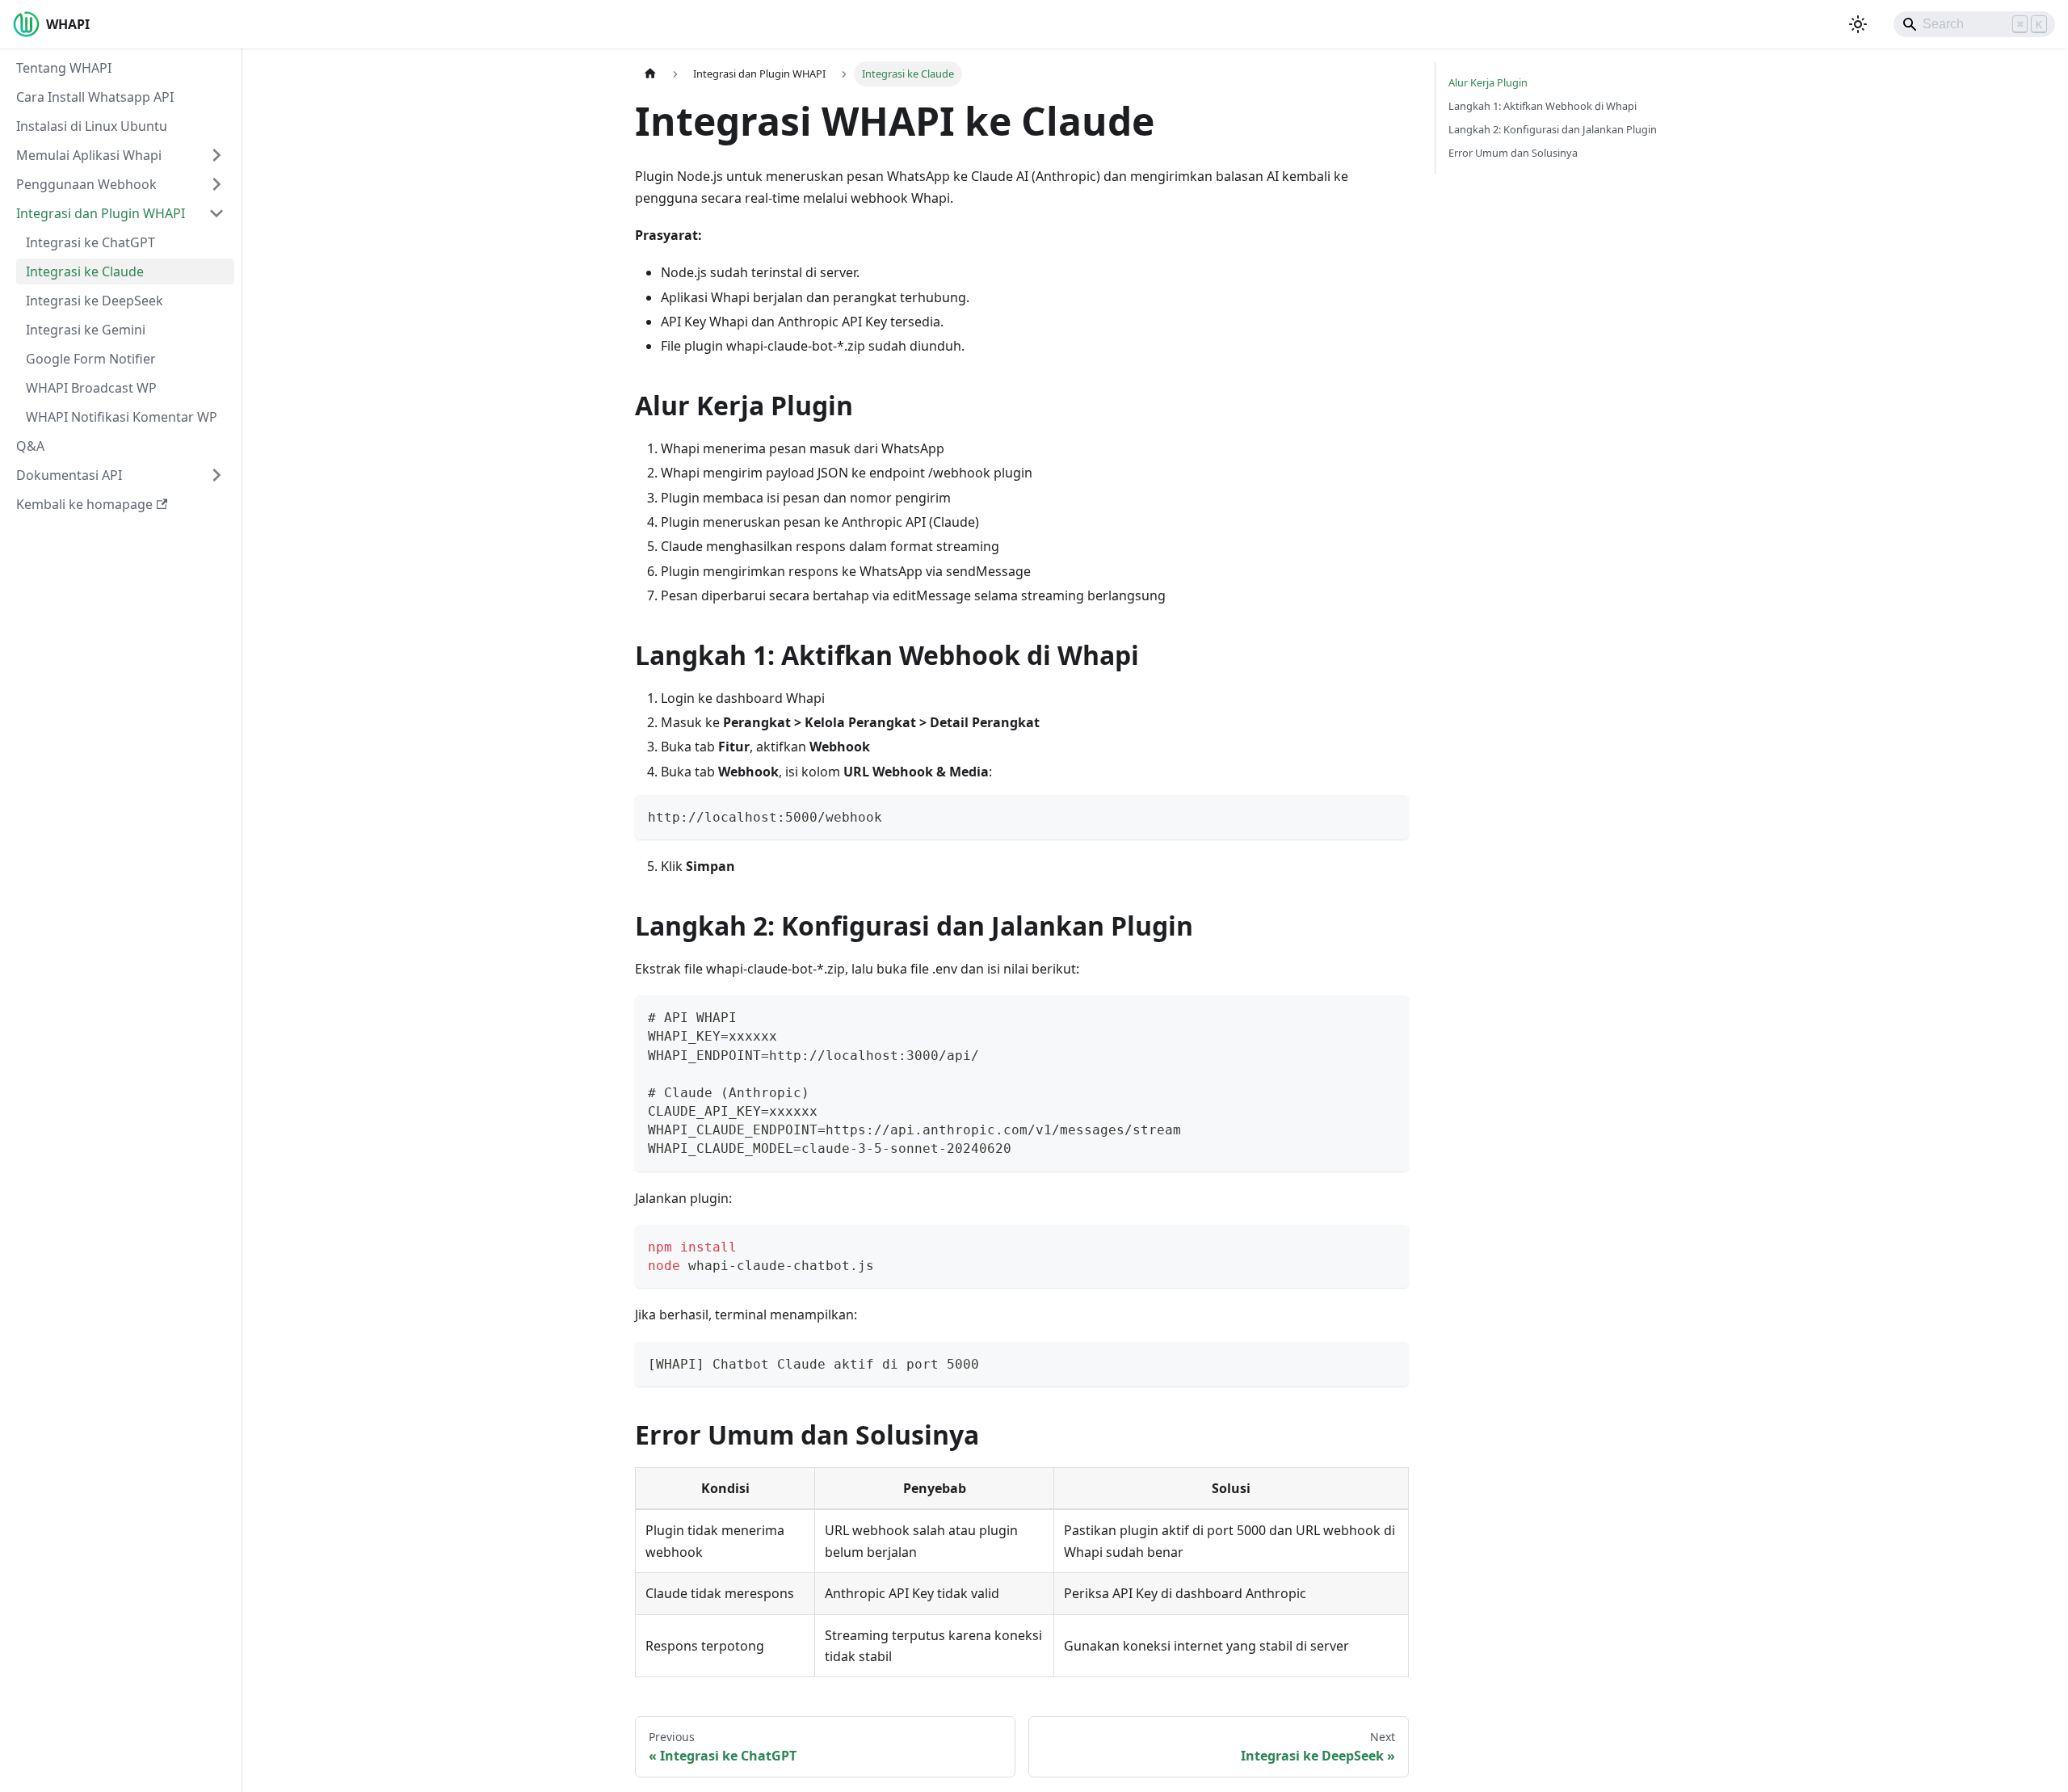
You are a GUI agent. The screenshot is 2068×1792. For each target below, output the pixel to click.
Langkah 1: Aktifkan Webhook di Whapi (1543, 106)
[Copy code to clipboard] (1389, 815)
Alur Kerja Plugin (1488, 82)
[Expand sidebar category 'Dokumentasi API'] (216, 475)
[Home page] (650, 74)
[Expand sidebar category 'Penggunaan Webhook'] (216, 184)
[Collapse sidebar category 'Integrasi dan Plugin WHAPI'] (216, 213)
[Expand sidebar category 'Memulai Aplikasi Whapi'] (216, 155)
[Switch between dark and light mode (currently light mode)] (1858, 24)
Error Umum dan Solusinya (1513, 153)
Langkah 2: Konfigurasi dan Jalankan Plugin (1553, 129)
